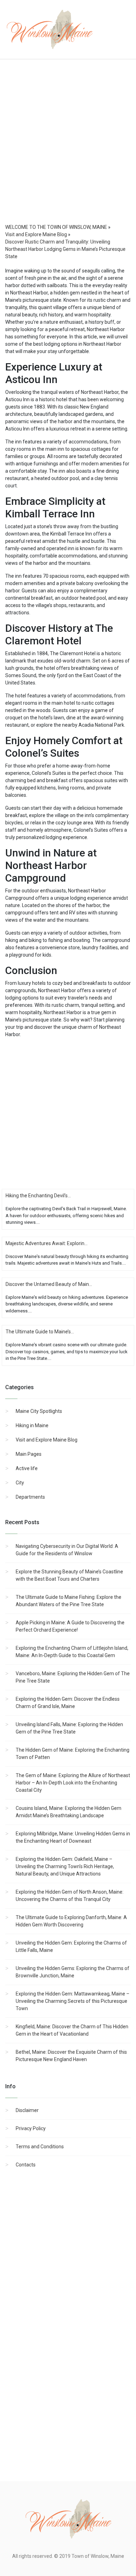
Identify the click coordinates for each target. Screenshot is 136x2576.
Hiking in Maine (32, 1425)
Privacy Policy (31, 2128)
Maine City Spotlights (39, 1411)
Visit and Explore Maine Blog (47, 1440)
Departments (30, 1497)
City (20, 1483)
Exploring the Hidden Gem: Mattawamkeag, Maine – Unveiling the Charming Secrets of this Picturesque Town (73, 2001)
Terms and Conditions (40, 2147)
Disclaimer (27, 2110)
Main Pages (29, 1454)
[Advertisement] (68, 148)
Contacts (26, 2165)
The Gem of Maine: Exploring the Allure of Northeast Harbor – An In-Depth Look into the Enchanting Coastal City (73, 1783)
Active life (27, 1468)
